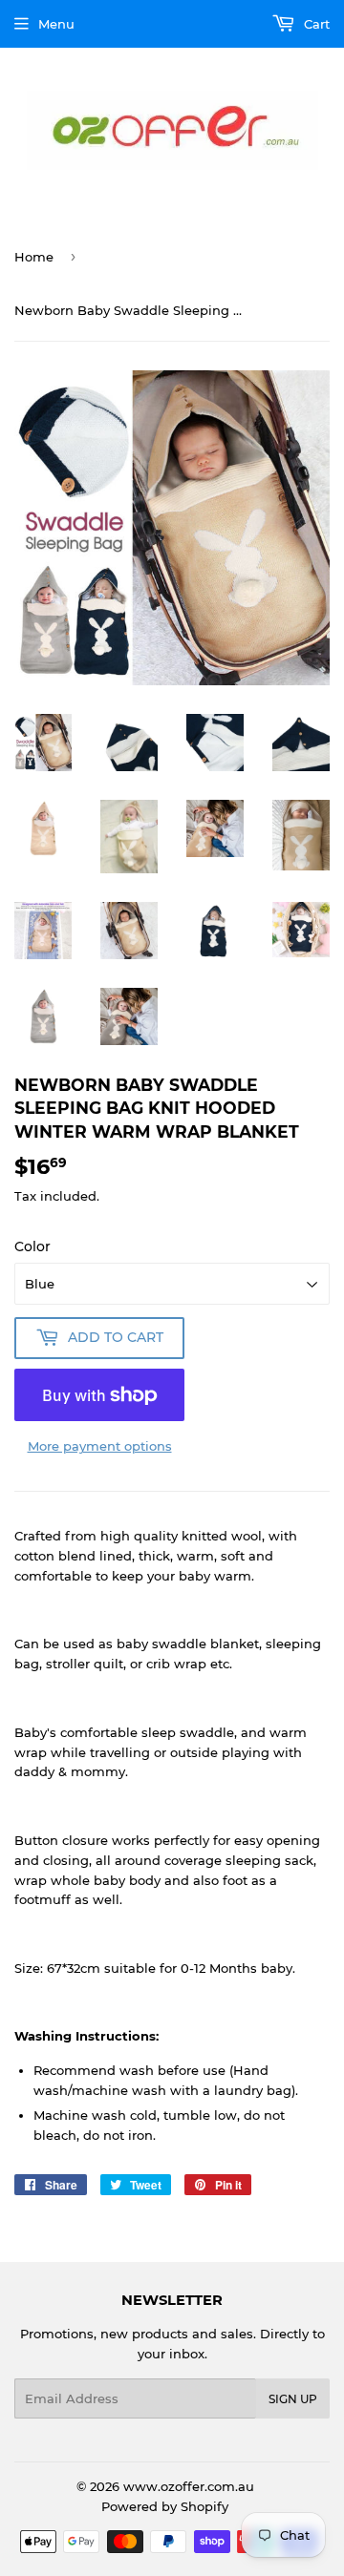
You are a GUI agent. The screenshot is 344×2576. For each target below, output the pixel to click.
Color (32, 1246)
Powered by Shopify (165, 2506)
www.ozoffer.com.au (189, 2486)
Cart (315, 24)
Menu (56, 24)
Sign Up (293, 2399)
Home (34, 257)
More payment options (100, 1446)
